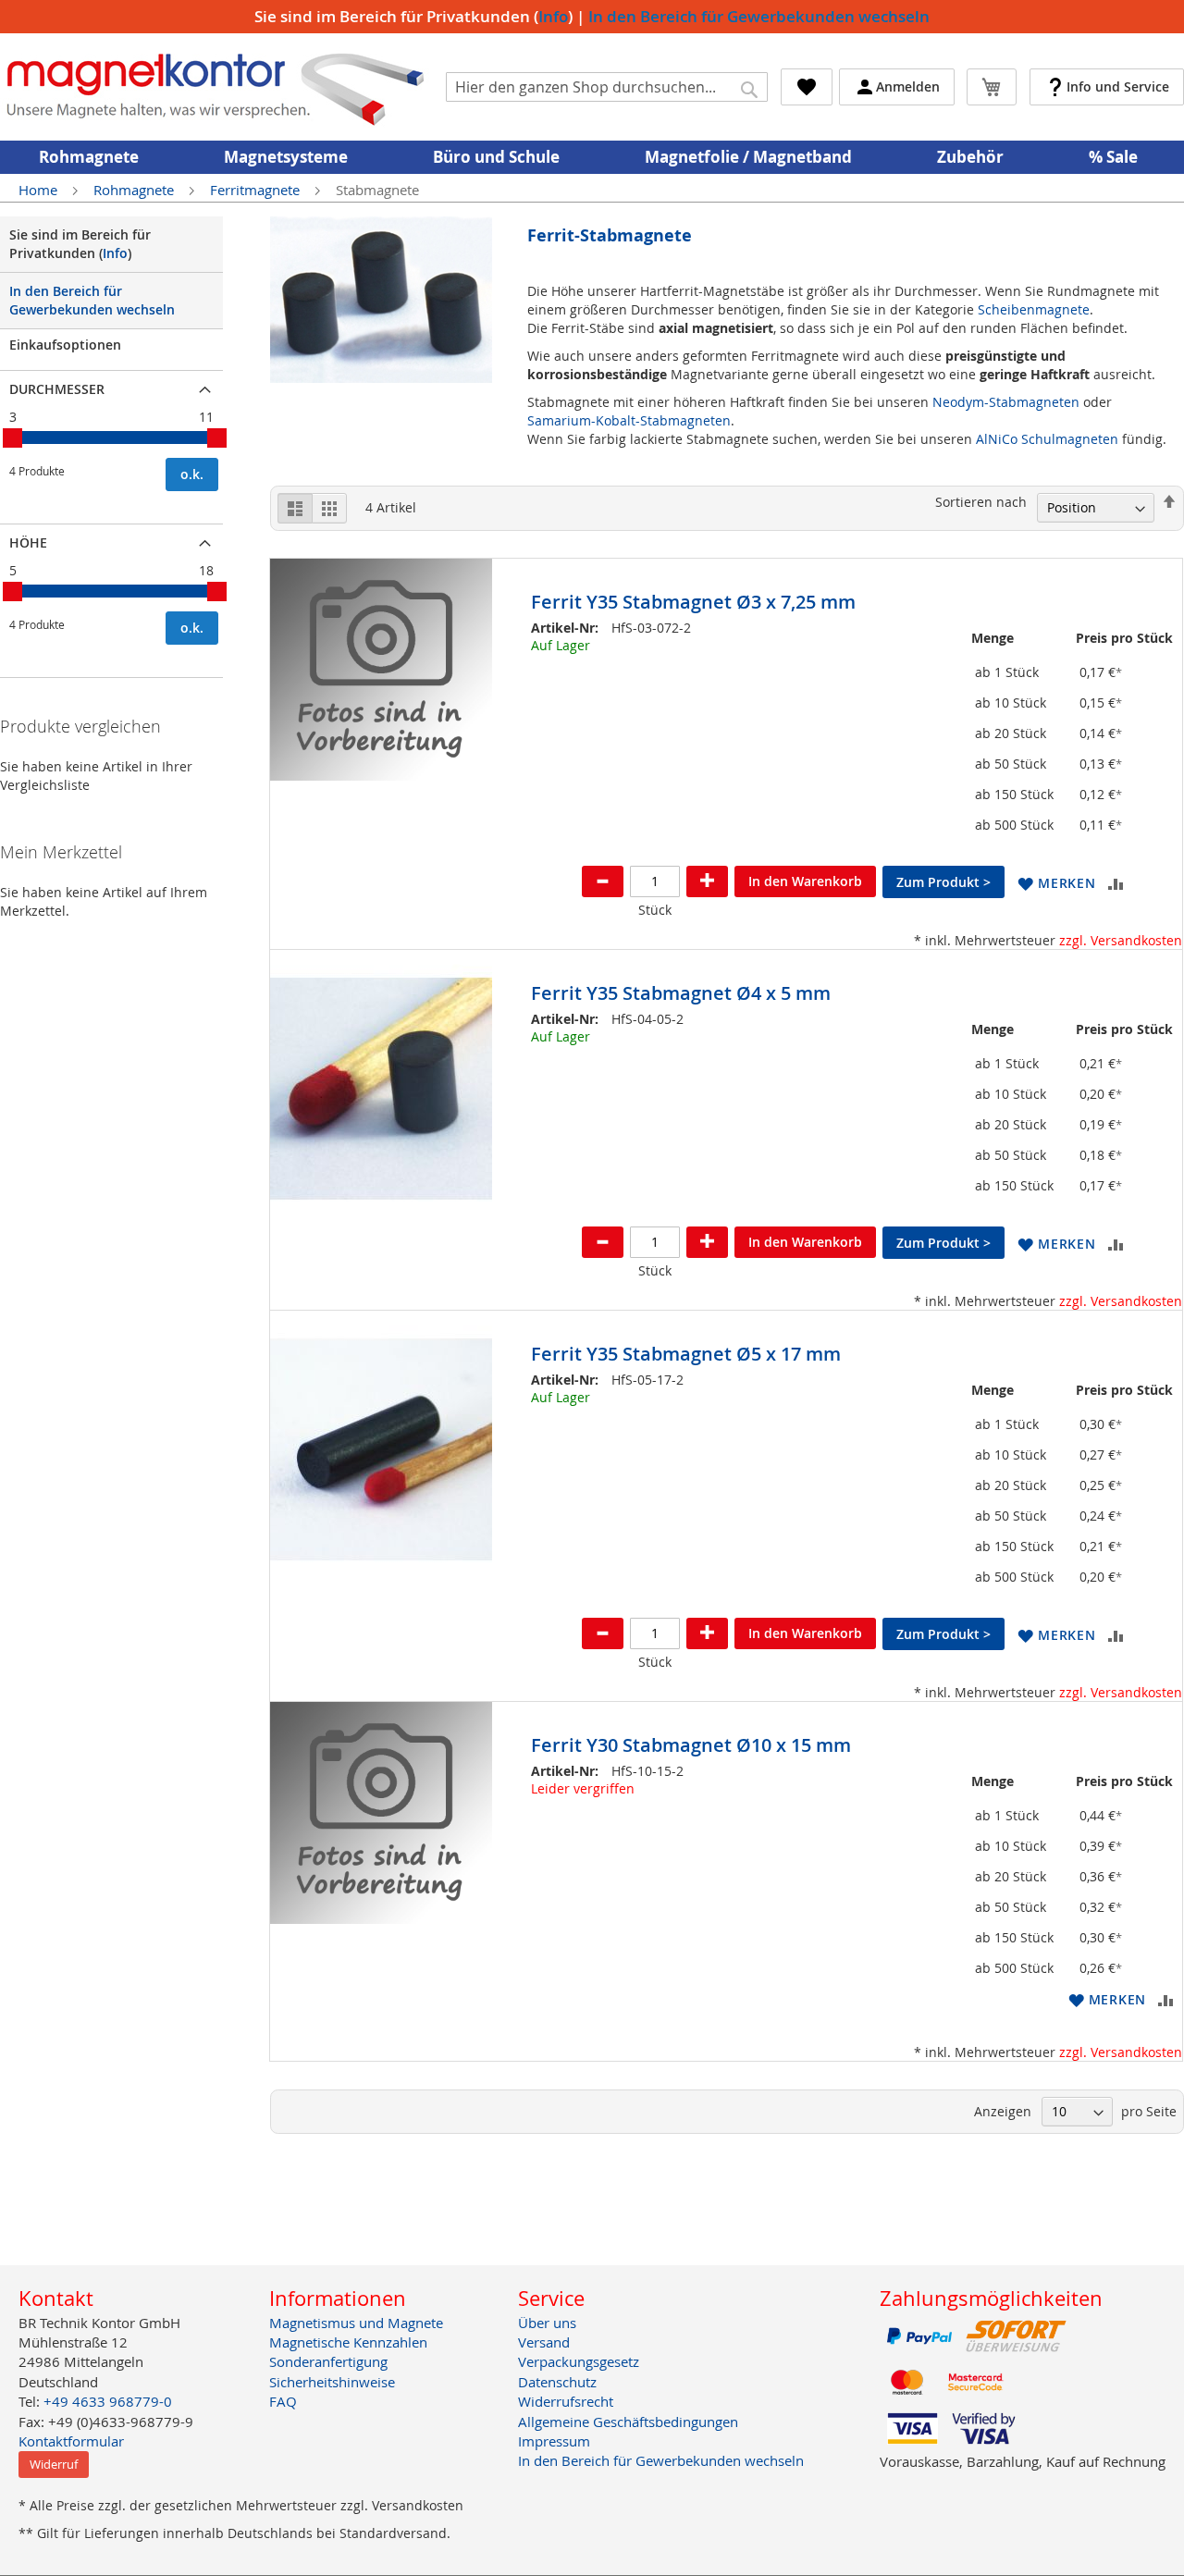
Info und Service (1118, 86)
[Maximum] (217, 438)
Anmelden (908, 86)
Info (553, 16)
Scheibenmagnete (1034, 309)
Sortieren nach (981, 502)
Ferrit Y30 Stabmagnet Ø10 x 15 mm (691, 1745)
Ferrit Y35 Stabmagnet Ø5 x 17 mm (686, 1354)
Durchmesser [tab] (57, 389)
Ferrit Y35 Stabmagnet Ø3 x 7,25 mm (693, 602)
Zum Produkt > (943, 882)
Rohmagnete (136, 190)
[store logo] (216, 87)
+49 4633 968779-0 (108, 2401)
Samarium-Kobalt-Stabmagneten (629, 420)
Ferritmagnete (257, 190)
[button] (1057, 883)
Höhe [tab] (28, 542)
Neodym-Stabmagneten (1006, 402)
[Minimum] (12, 438)
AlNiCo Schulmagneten (1047, 439)
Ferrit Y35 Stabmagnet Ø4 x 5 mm (681, 993)
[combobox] (607, 87)
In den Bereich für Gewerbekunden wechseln (759, 16)
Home (40, 190)
